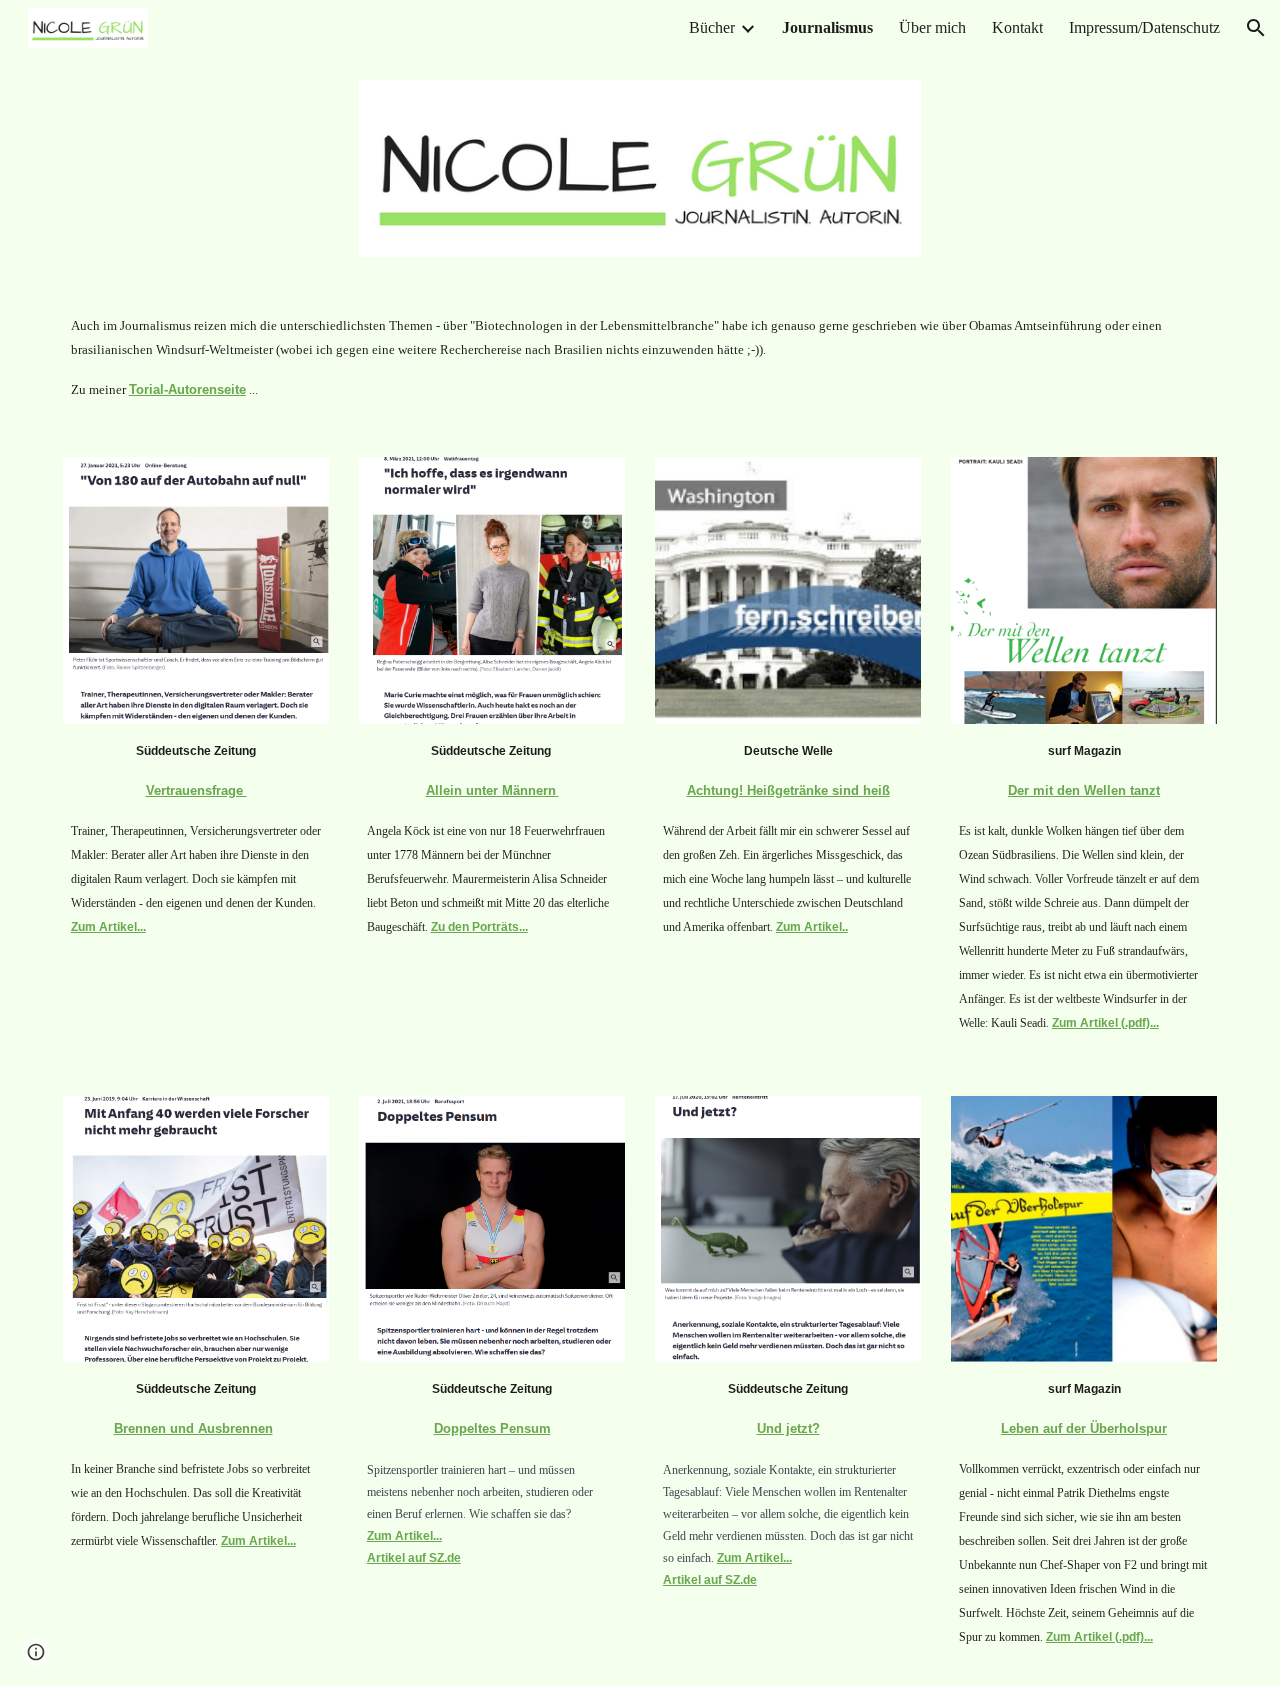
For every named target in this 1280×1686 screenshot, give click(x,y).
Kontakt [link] (1017, 27)
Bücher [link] (712, 27)
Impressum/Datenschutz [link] (1144, 27)
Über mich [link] (932, 27)
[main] (640, 357)
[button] (1256, 28)
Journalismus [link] (827, 27)
